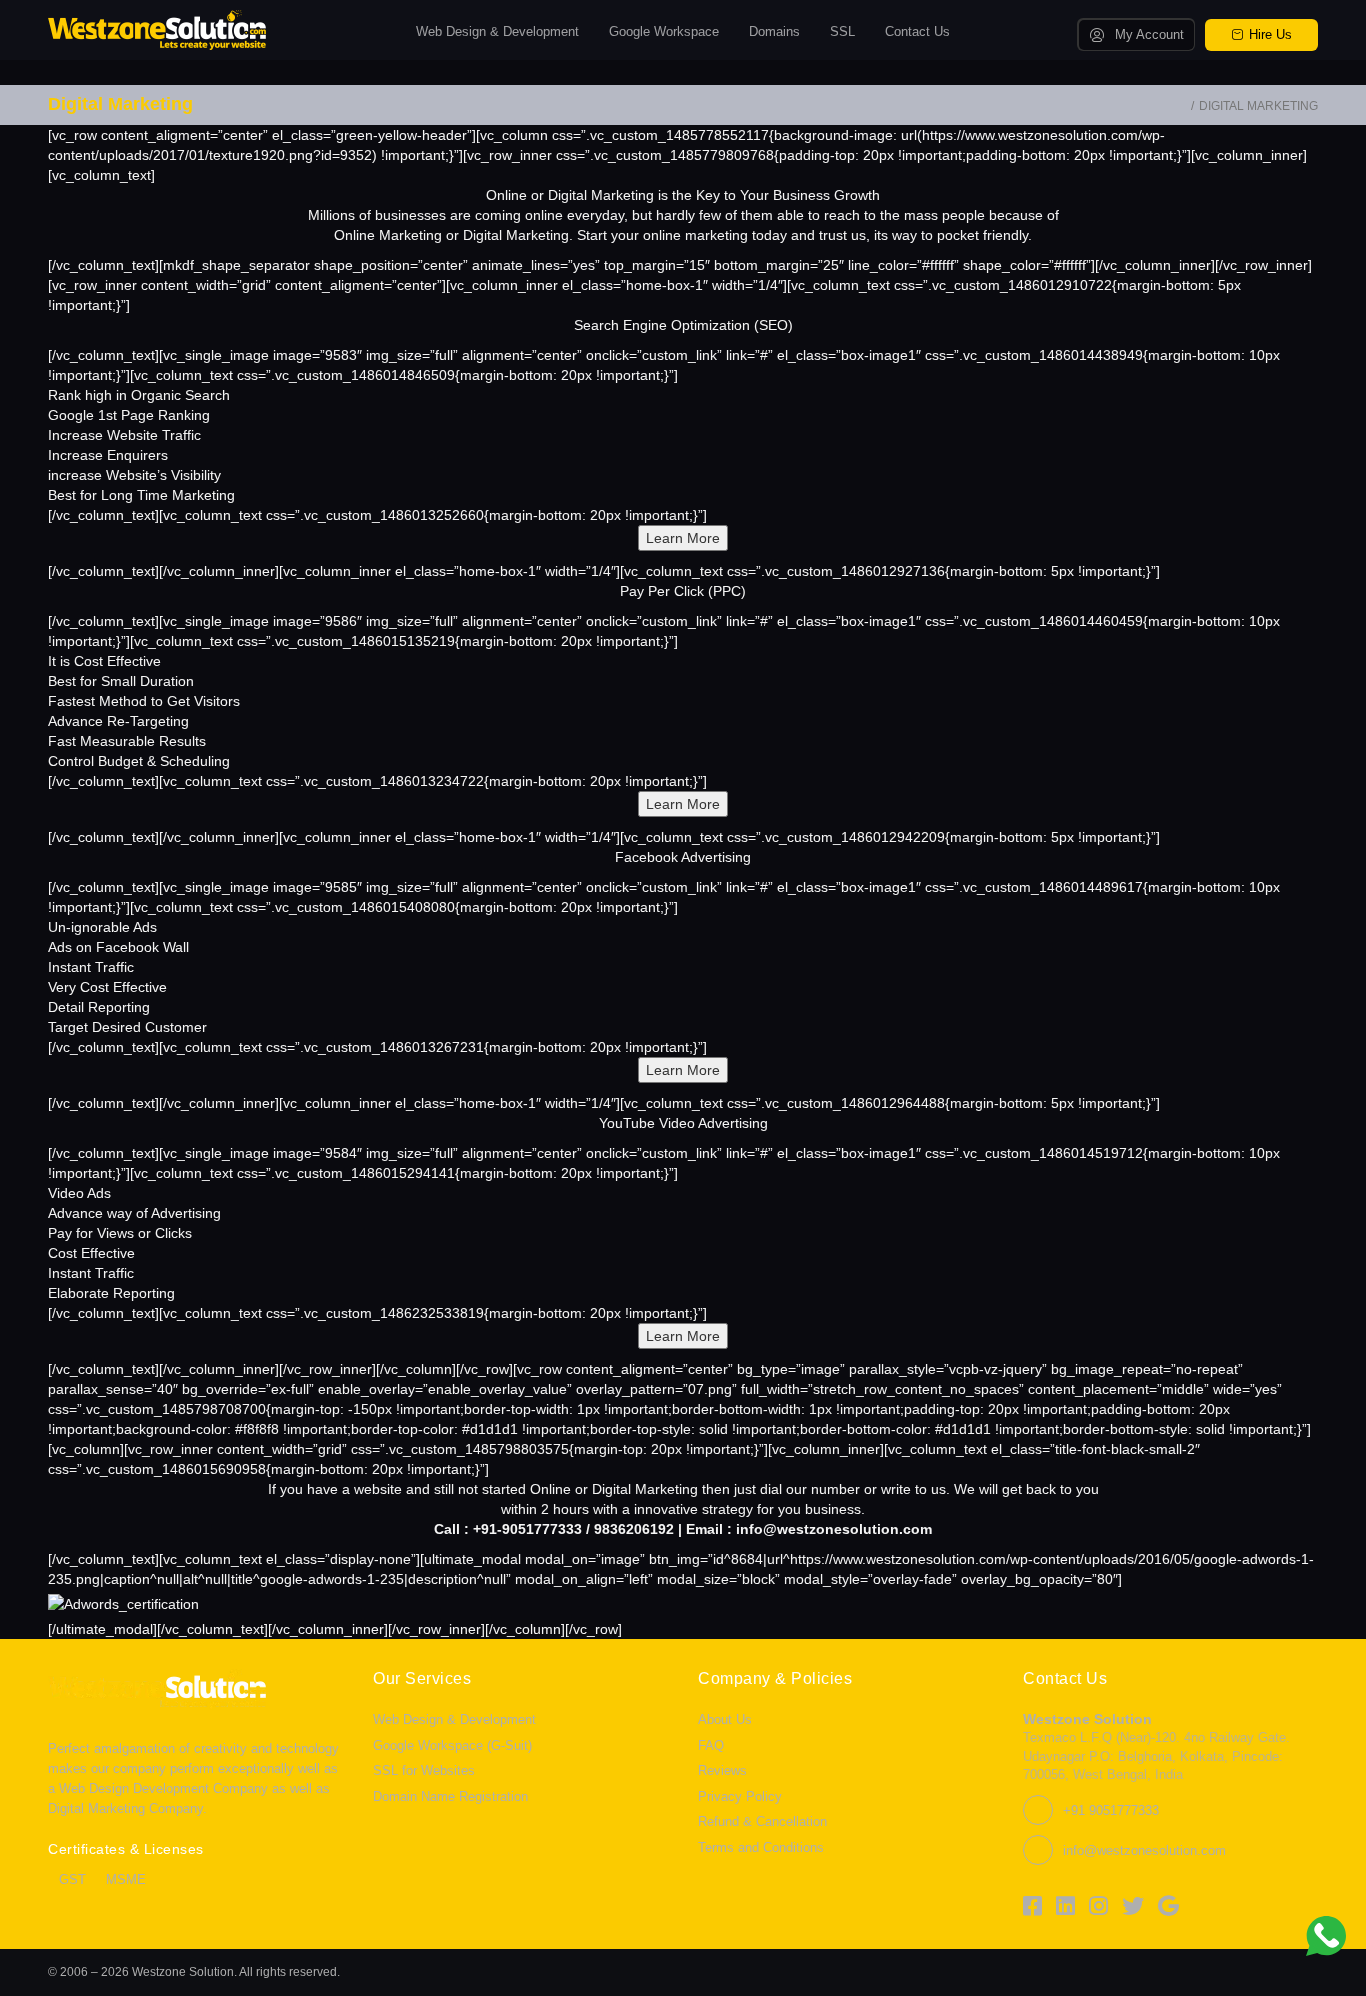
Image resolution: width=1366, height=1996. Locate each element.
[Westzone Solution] (157, 29)
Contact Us (917, 31)
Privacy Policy (740, 1796)
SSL (842, 31)
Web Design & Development (497, 31)
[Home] (1181, 106)
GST (72, 1879)
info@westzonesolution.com (1144, 1850)
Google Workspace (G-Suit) (452, 1745)
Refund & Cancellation (762, 1821)
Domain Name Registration (450, 1796)
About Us (725, 1719)
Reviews (722, 1770)
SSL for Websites (424, 1770)
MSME (126, 1879)
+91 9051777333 (1111, 1810)
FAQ (711, 1745)
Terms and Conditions (761, 1847)
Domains (774, 31)
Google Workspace (664, 31)
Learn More (683, 538)
